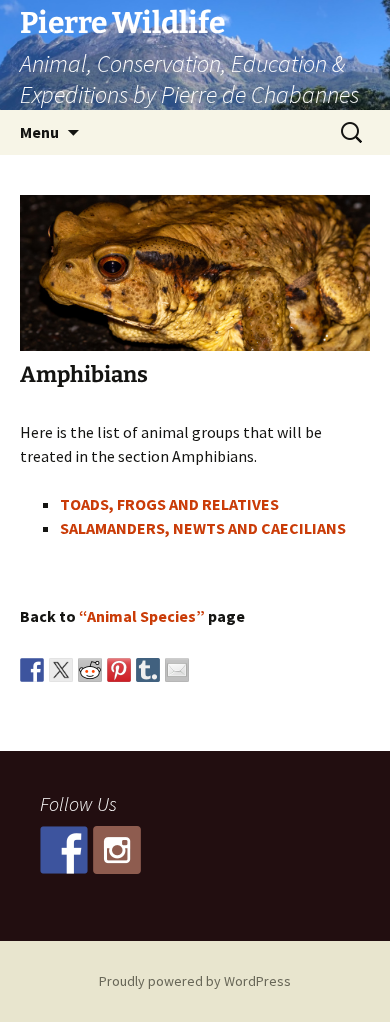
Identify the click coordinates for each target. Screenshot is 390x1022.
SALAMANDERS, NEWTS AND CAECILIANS (203, 528)
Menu (39, 132)
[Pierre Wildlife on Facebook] (64, 850)
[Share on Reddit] (90, 670)
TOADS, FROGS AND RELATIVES (169, 504)
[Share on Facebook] (32, 670)
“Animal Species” (142, 616)
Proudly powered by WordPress (195, 981)
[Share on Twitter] (61, 670)
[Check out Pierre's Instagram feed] (117, 850)
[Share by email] (177, 670)
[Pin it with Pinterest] (119, 670)
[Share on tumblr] (148, 670)
